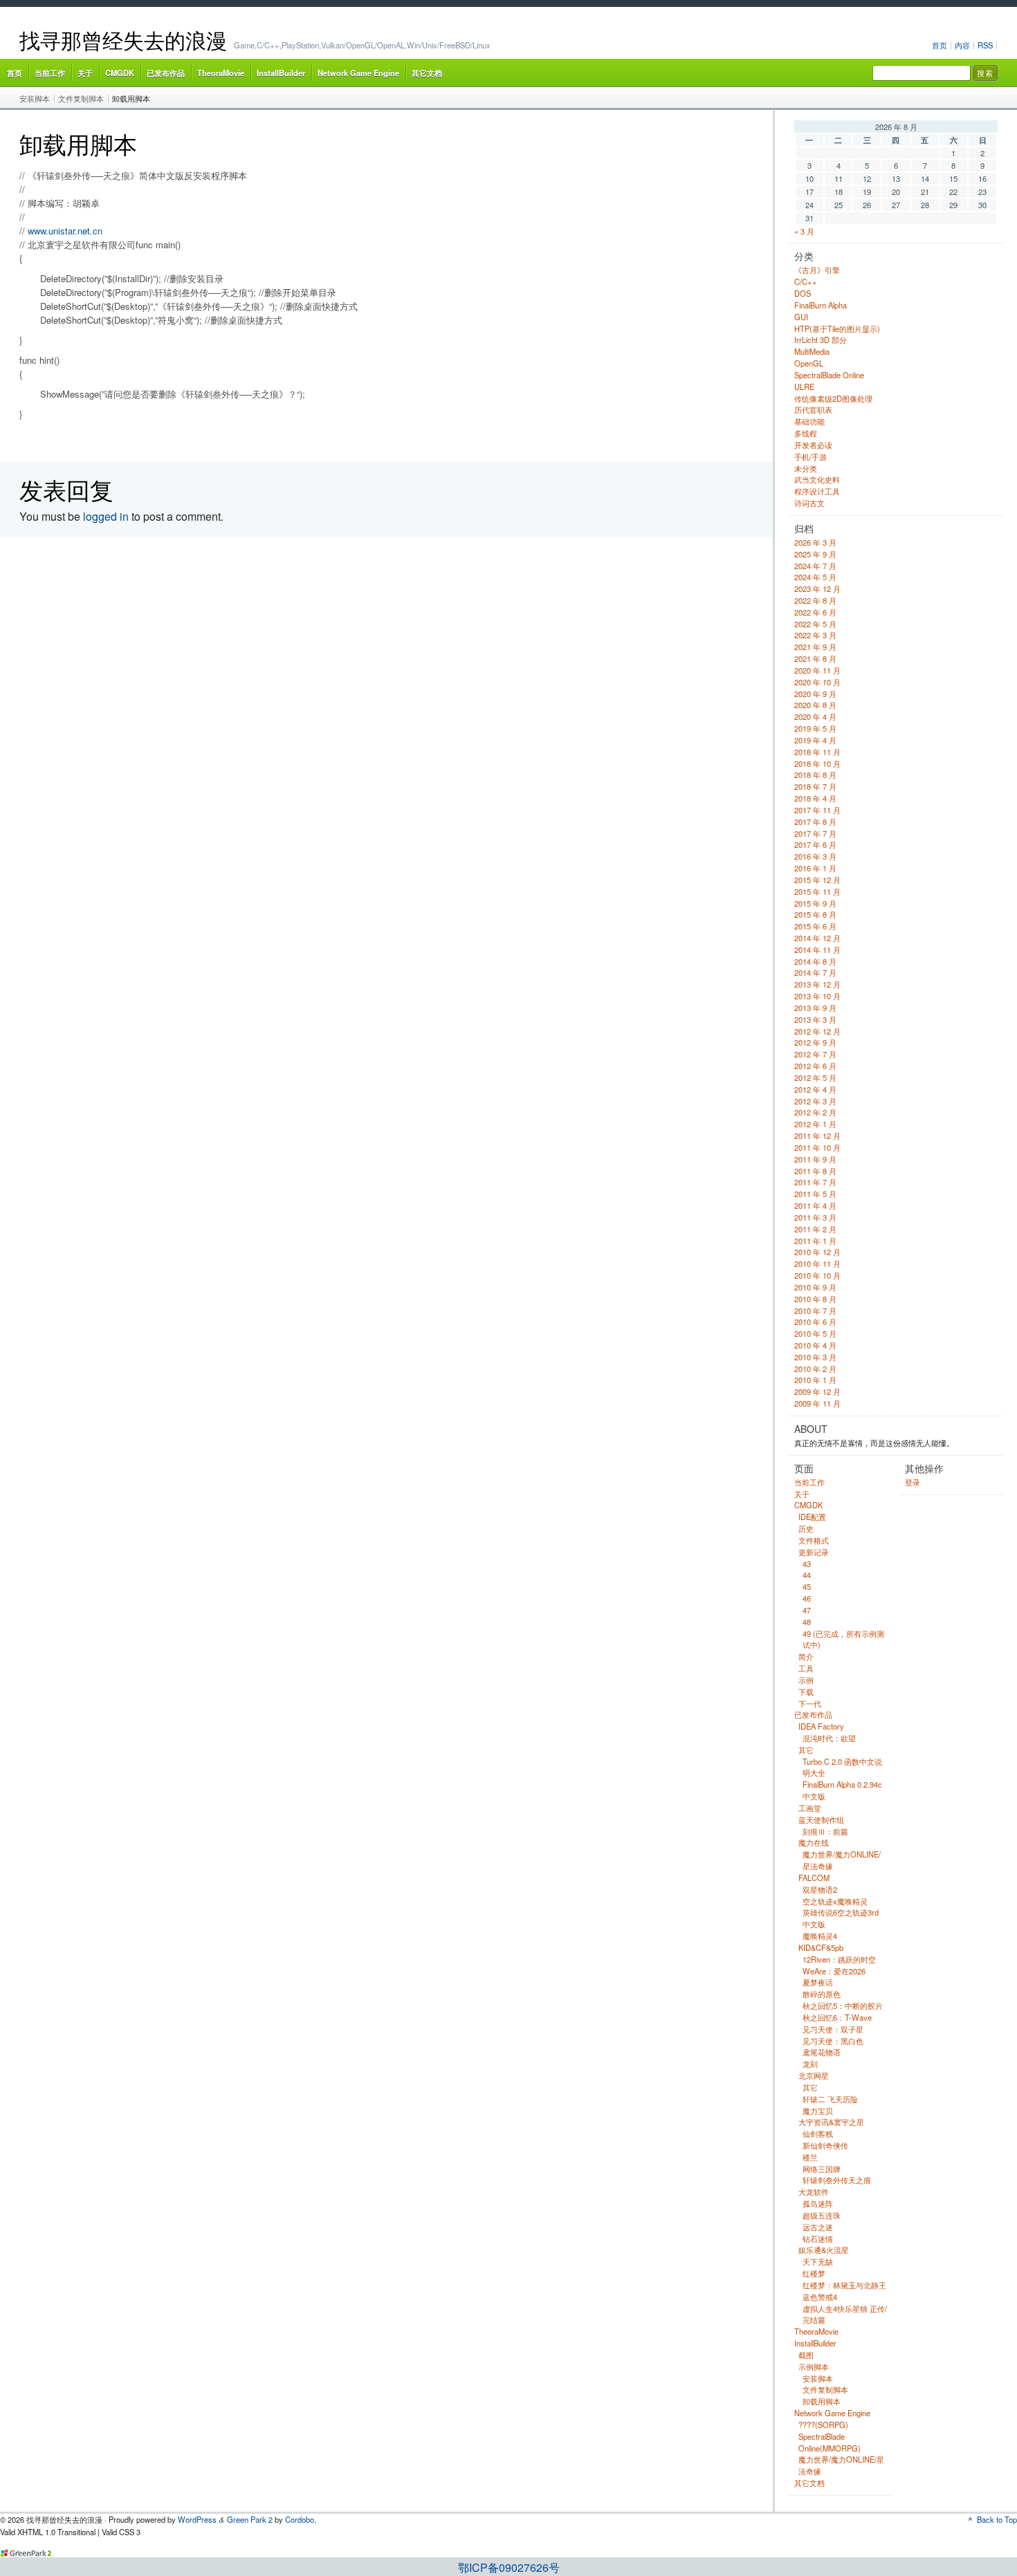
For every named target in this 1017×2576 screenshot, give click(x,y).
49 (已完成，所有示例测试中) (843, 1639)
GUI (801, 317)
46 (807, 1598)
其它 (806, 1750)
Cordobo (300, 2519)
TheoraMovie (221, 73)
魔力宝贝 (818, 2111)
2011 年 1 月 (815, 1241)
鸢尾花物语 (822, 2052)
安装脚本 (35, 98)
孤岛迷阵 (818, 2203)
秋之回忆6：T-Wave (837, 2017)
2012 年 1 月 (815, 1124)
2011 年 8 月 (815, 1171)
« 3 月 (804, 231)
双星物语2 (820, 1889)
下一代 (810, 1703)
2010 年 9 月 (815, 1287)
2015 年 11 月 (817, 891)
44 (807, 1575)
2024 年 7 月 (815, 566)
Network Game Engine (358, 73)
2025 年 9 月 (815, 554)
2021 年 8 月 (815, 658)
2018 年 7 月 (815, 786)
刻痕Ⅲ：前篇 (825, 1831)
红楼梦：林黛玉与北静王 (844, 2285)
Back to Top (997, 2519)
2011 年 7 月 (815, 1182)
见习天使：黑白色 (833, 2041)
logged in (106, 516)
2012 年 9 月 (815, 1042)
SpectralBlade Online (829, 375)
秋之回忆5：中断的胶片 (843, 2005)
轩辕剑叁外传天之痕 (837, 2180)
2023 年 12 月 (817, 589)
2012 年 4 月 (815, 1089)
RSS (985, 45)
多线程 (806, 433)
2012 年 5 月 (815, 1077)
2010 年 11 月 (817, 1263)
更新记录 (814, 1552)
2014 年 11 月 (817, 949)
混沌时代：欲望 (829, 1738)
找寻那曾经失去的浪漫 (123, 40)
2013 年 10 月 (817, 996)
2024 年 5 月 (815, 577)
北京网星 (814, 2075)
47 (807, 1610)
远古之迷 (818, 2227)
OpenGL (809, 363)
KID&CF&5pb (821, 1947)
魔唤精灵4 (820, 1936)
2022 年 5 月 (815, 624)
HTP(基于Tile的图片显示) (837, 328)
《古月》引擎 (817, 270)
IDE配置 (812, 1517)
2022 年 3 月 (815, 635)
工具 (806, 1668)
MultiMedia (812, 351)
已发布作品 (166, 73)
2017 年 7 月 (815, 833)
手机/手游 (810, 456)
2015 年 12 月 (817, 880)
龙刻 (810, 2064)
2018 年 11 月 (817, 752)
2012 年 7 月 (815, 1054)
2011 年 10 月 (817, 1147)
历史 (806, 1528)
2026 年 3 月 (815, 542)
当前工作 (50, 73)
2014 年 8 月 (815, 961)
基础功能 (809, 421)
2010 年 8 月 (815, 1299)
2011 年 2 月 (815, 1229)
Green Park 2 (250, 2519)
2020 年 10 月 (817, 682)
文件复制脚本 (81, 98)
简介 (806, 1656)
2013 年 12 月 (817, 984)
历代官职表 (813, 409)
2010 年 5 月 (815, 1333)
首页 (940, 45)
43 (807, 1564)
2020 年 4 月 (815, 716)
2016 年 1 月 (815, 868)
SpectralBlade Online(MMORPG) (830, 2442)
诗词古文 (809, 503)
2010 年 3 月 (815, 1357)
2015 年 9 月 (815, 903)
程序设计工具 (817, 491)
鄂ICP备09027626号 (509, 2567)
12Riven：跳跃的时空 (839, 1959)
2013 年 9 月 (815, 1008)
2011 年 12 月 (817, 1136)
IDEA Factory (821, 1726)
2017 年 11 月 (817, 810)
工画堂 (810, 1808)
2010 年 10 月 (817, 1275)
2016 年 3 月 (815, 856)
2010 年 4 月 (815, 1345)
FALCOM (814, 1878)
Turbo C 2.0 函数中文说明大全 (842, 1767)
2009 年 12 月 (817, 1391)
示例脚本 (814, 2366)
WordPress (197, 2519)
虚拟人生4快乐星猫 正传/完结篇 (845, 2314)
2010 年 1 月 (815, 1380)
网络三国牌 (822, 2169)
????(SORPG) (823, 2425)
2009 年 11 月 (817, 1403)
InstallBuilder (281, 73)
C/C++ (806, 281)
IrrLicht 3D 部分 (821, 340)
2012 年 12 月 (817, 1031)
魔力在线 (814, 1842)
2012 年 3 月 (815, 1101)
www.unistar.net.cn (65, 231)
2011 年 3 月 (815, 1217)
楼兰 (810, 2157)
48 (807, 1622)
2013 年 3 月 (815, 1019)
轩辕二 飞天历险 (830, 2099)
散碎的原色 (822, 1994)
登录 (913, 1482)
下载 (806, 1692)
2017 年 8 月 (815, 822)
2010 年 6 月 (815, 1322)
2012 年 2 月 (815, 1112)
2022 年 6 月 (815, 612)
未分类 (806, 468)
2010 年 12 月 (817, 1252)
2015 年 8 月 (815, 914)
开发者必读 (813, 445)
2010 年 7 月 (815, 1310)
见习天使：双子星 (833, 2029)
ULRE (804, 387)
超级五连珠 (822, 2215)
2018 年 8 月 (815, 775)
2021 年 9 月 (815, 647)
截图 (806, 2355)
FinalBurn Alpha (821, 305)
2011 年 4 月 (815, 1205)
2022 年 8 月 (815, 600)
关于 (85, 73)
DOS (803, 293)
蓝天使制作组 (821, 1819)
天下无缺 (818, 2261)
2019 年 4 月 (815, 740)
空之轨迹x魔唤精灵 (835, 1901)
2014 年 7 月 (815, 972)
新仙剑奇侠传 (825, 2145)
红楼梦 (814, 2273)
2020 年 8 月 (815, 705)
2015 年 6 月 (815, 926)
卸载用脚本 (131, 98)
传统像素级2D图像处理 (833, 398)
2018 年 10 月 (817, 763)
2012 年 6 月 (815, 1066)
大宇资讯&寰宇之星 (831, 2122)
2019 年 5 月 (815, 728)
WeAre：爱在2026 (834, 1971)
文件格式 (814, 1540)
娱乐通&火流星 (824, 2250)
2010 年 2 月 (815, 1369)
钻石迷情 (818, 2239)
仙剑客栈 (818, 2133)
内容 (962, 45)
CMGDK (120, 73)
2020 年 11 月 (817, 670)
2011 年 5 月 (815, 1194)
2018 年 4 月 (815, 798)
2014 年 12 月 (817, 938)
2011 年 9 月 (815, 1159)
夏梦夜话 (818, 1982)
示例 (806, 1680)
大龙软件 (814, 2192)
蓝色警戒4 (820, 2297)
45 (807, 1586)
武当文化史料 (817, 479)
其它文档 (427, 73)
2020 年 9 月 (815, 694)
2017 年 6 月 (815, 844)
